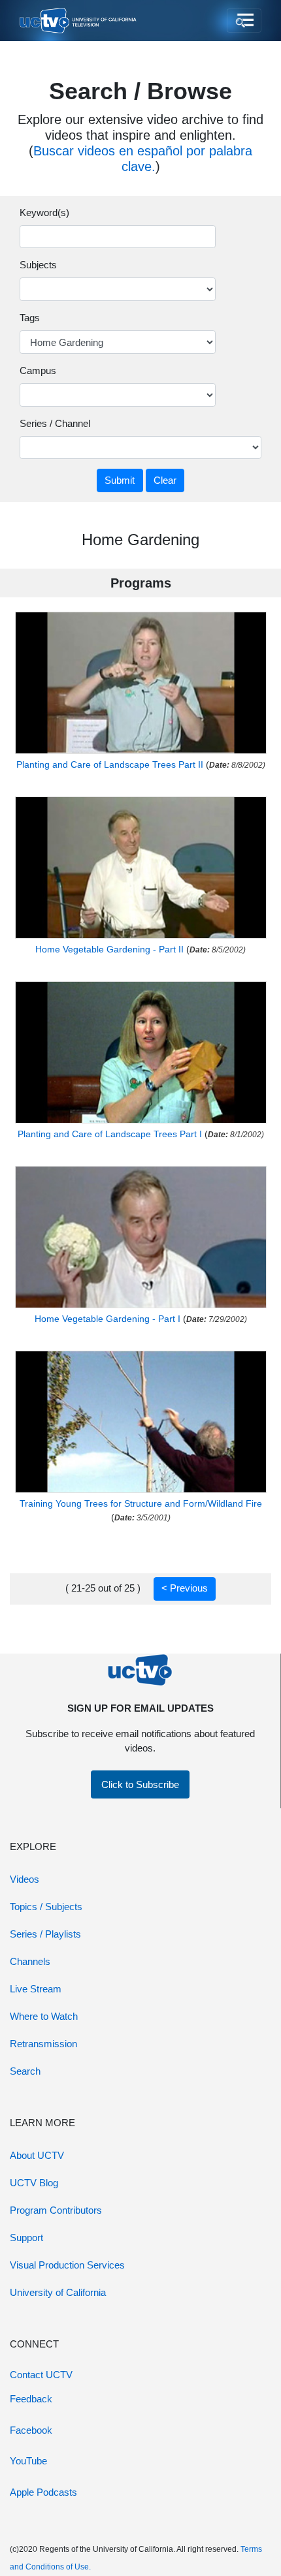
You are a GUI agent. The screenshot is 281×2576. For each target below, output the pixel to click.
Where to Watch (44, 2016)
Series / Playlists (45, 1934)
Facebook (31, 2430)
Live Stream (36, 1989)
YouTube (28, 2461)
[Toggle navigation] (244, 21)
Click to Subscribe (140, 1784)
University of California (58, 2292)
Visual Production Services (67, 2265)
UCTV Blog (34, 2183)
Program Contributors (56, 2210)
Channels (30, 1961)
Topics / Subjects (46, 1907)
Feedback (31, 2399)
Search (25, 2071)
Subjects (38, 265)
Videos (25, 1879)
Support (26, 2238)
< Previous (185, 1588)
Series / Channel (55, 423)
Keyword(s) (44, 212)
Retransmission (43, 2044)
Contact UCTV (41, 2375)
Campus (38, 370)
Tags (30, 318)
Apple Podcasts (43, 2492)
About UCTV (37, 2155)
